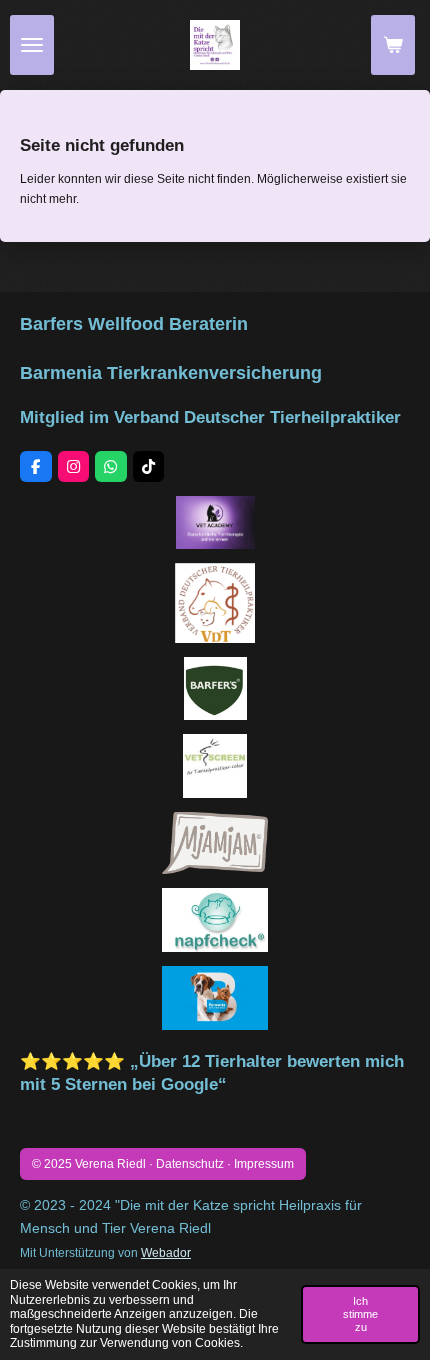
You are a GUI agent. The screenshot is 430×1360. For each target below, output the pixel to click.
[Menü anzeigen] (32, 45)
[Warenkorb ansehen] (393, 45)
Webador (166, 1252)
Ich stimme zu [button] (360, 1314)
